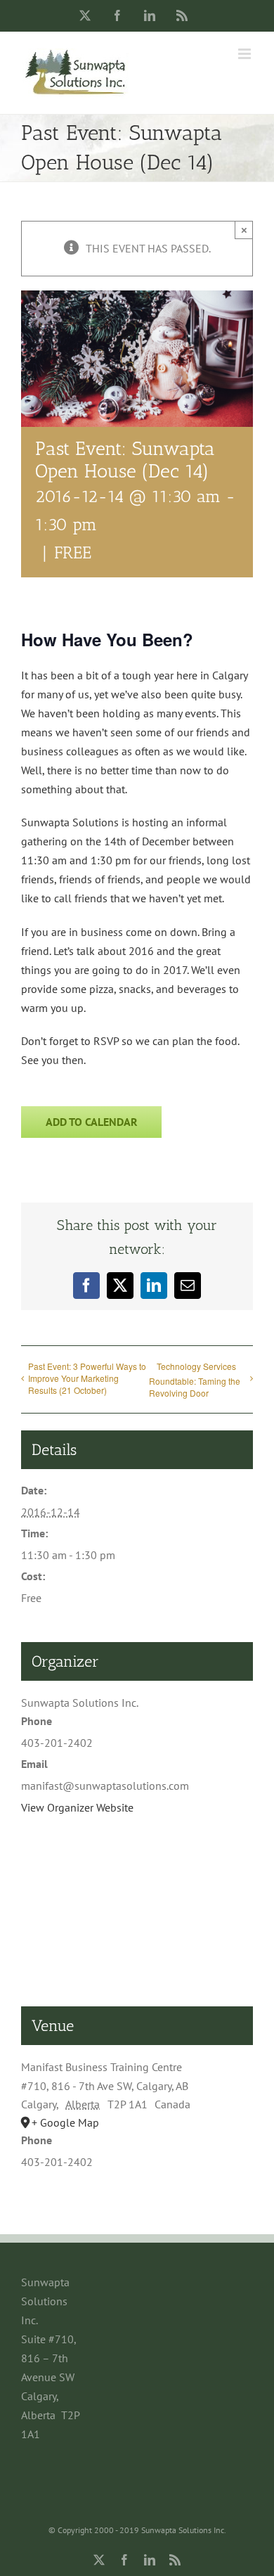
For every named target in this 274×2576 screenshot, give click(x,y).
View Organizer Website (77, 1807)
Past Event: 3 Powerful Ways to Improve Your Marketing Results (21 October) (87, 1378)
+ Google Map (65, 2122)
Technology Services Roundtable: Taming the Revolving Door (195, 1379)
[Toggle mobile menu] (246, 54)
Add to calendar (92, 1122)
